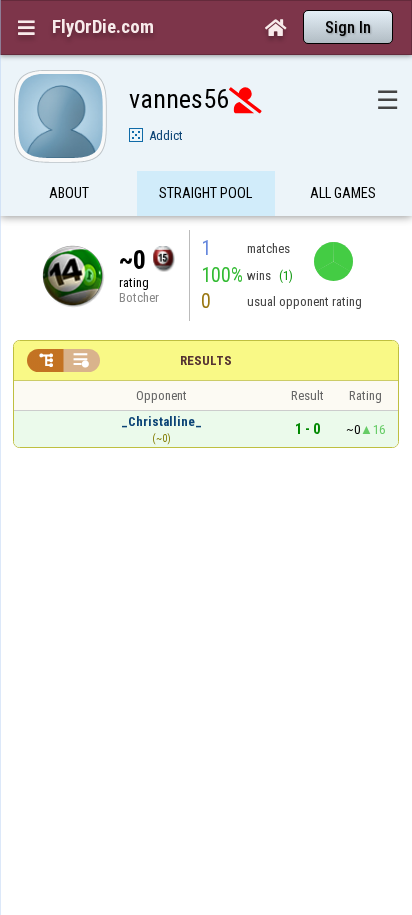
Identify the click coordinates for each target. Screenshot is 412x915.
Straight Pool (205, 193)
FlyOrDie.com (103, 27)
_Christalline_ (161, 421)
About (69, 193)
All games (343, 193)
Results (206, 360)
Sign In (348, 27)
